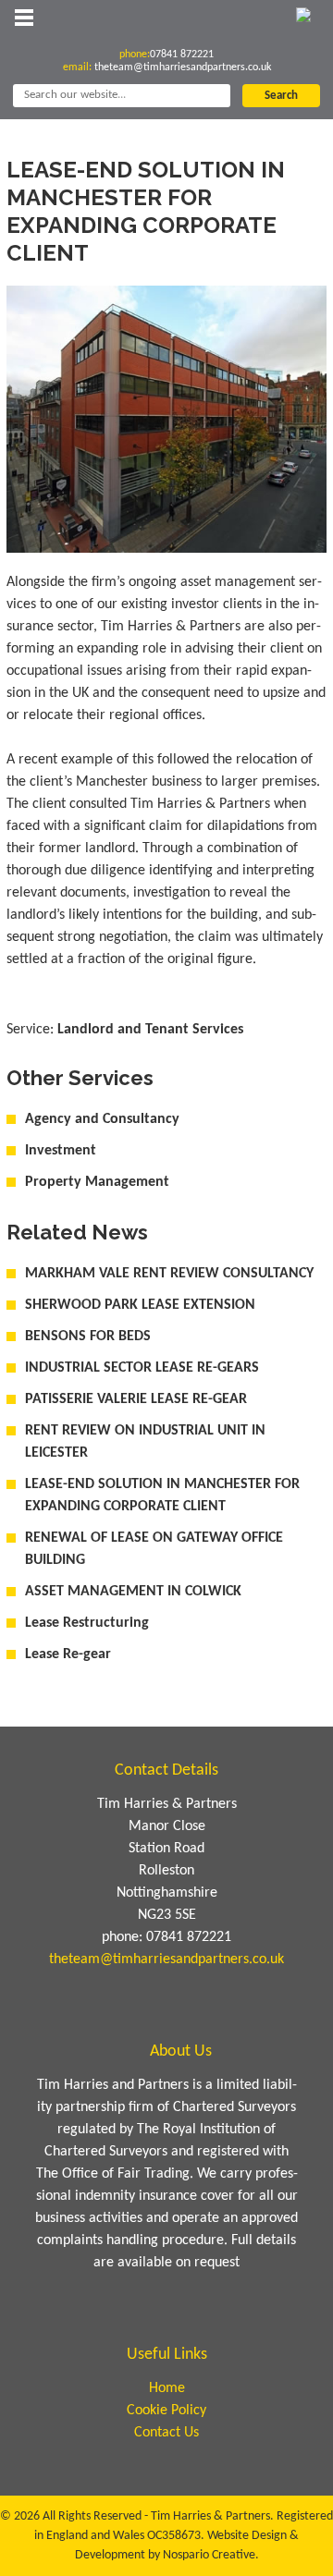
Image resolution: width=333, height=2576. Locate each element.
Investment (61, 1151)
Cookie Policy (166, 2411)
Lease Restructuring (87, 1623)
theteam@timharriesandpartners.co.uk (183, 67)
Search (281, 96)
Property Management (97, 1182)
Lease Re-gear (68, 1654)
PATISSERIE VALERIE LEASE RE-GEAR (136, 1399)
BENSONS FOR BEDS (88, 1337)
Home (167, 2388)
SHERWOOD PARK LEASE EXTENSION (140, 1305)
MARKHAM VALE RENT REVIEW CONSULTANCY (169, 1274)
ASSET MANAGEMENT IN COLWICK (133, 1592)
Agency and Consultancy (102, 1119)
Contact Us (166, 2433)
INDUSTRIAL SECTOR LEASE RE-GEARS (142, 1368)
